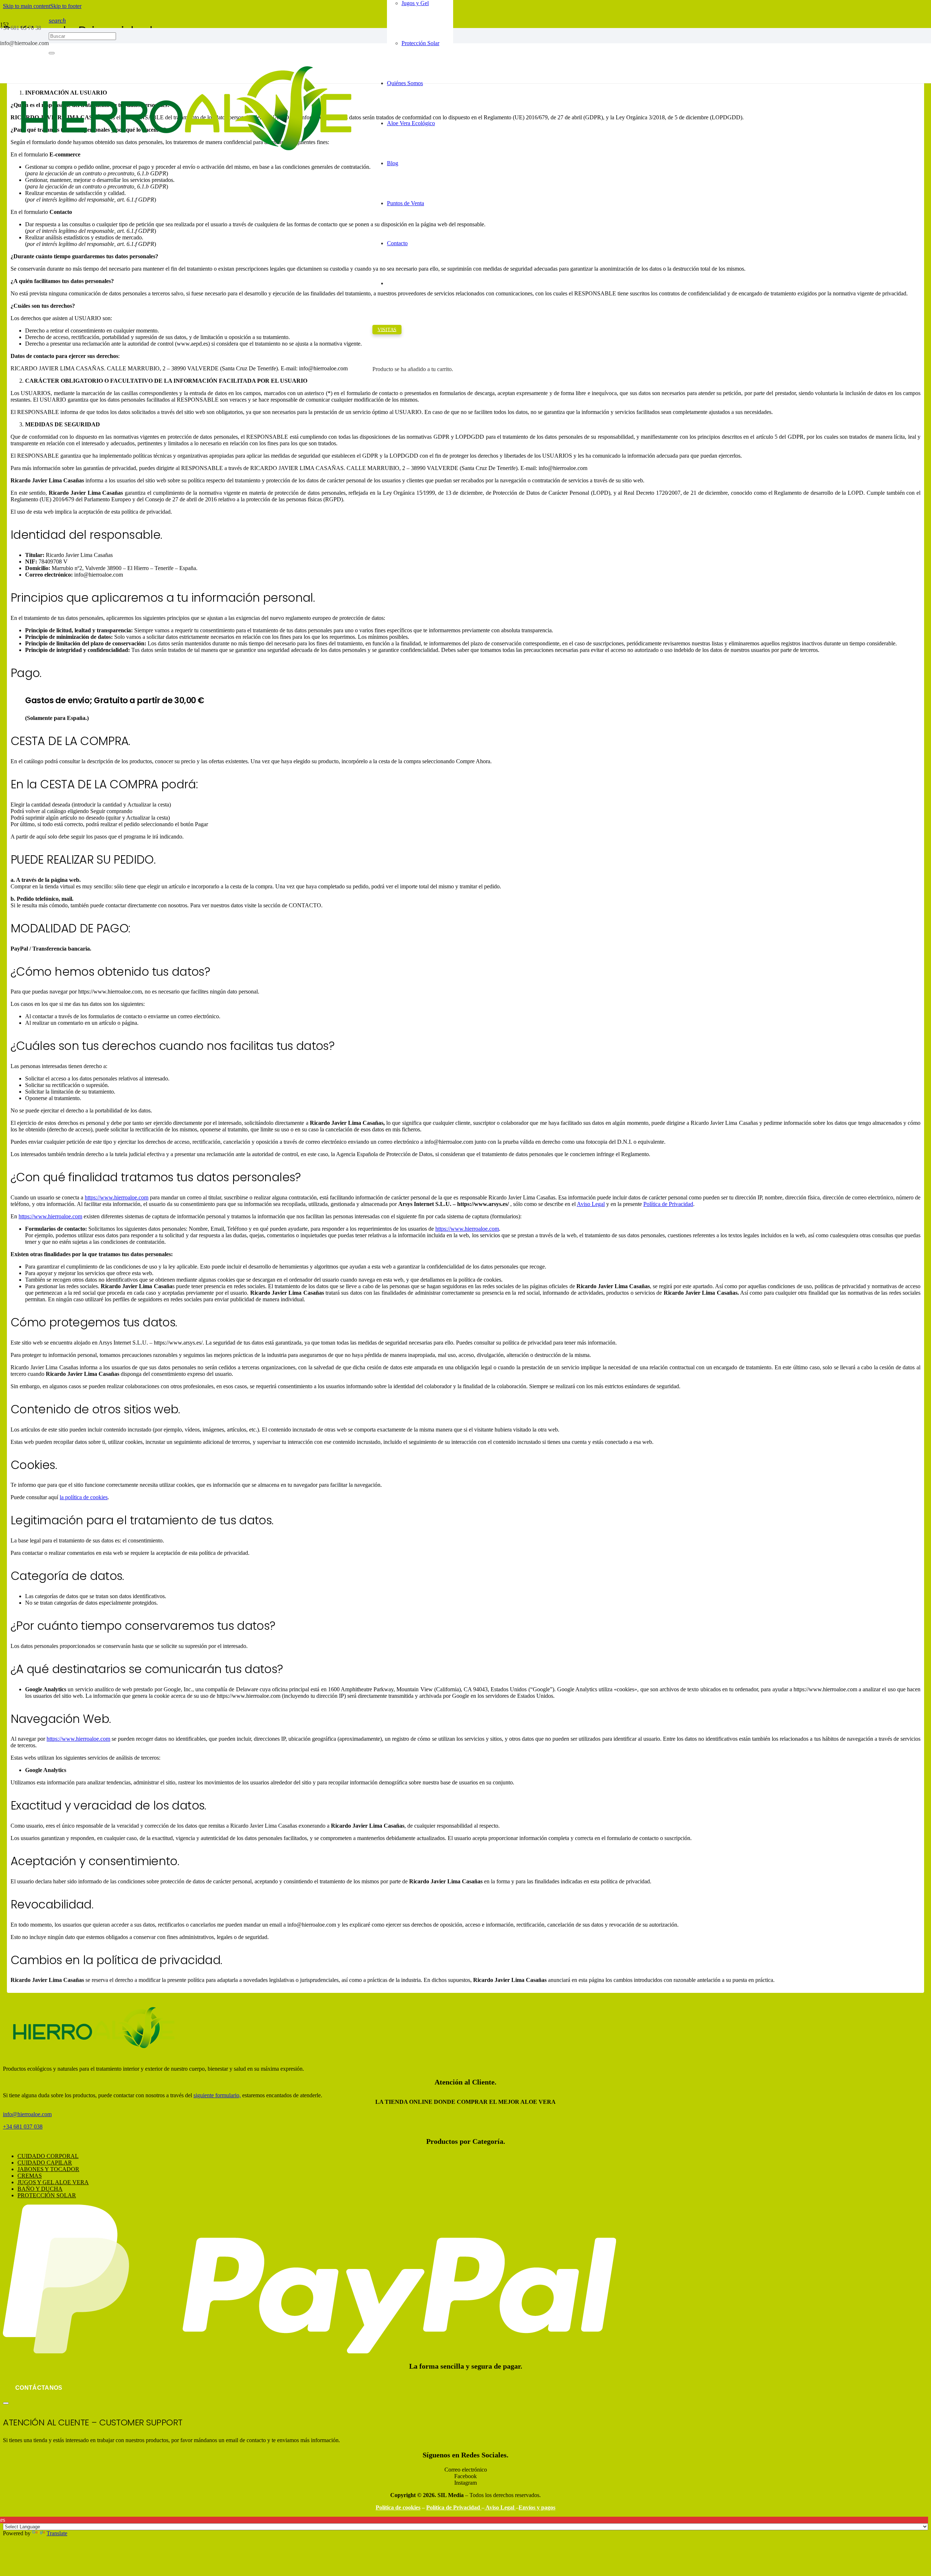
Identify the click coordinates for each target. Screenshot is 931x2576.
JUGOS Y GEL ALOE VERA (53, 2182)
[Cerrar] (6, 2403)
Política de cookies (398, 2507)
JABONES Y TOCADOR (48, 2169)
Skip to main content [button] (27, 6)
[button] (57, 20)
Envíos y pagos (537, 2507)
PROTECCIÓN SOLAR (47, 2195)
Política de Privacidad (668, 1204)
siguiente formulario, (217, 2095)
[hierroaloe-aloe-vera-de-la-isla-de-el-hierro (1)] (186, 169)
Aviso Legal (591, 1204)
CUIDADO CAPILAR (45, 2163)
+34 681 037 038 (23, 2127)
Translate (57, 2533)
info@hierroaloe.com (27, 2114)
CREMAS (30, 2176)
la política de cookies (84, 1497)
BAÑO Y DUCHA (40, 2189)
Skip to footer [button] (66, 6)
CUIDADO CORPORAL (48, 2156)
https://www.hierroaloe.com (117, 1197)
